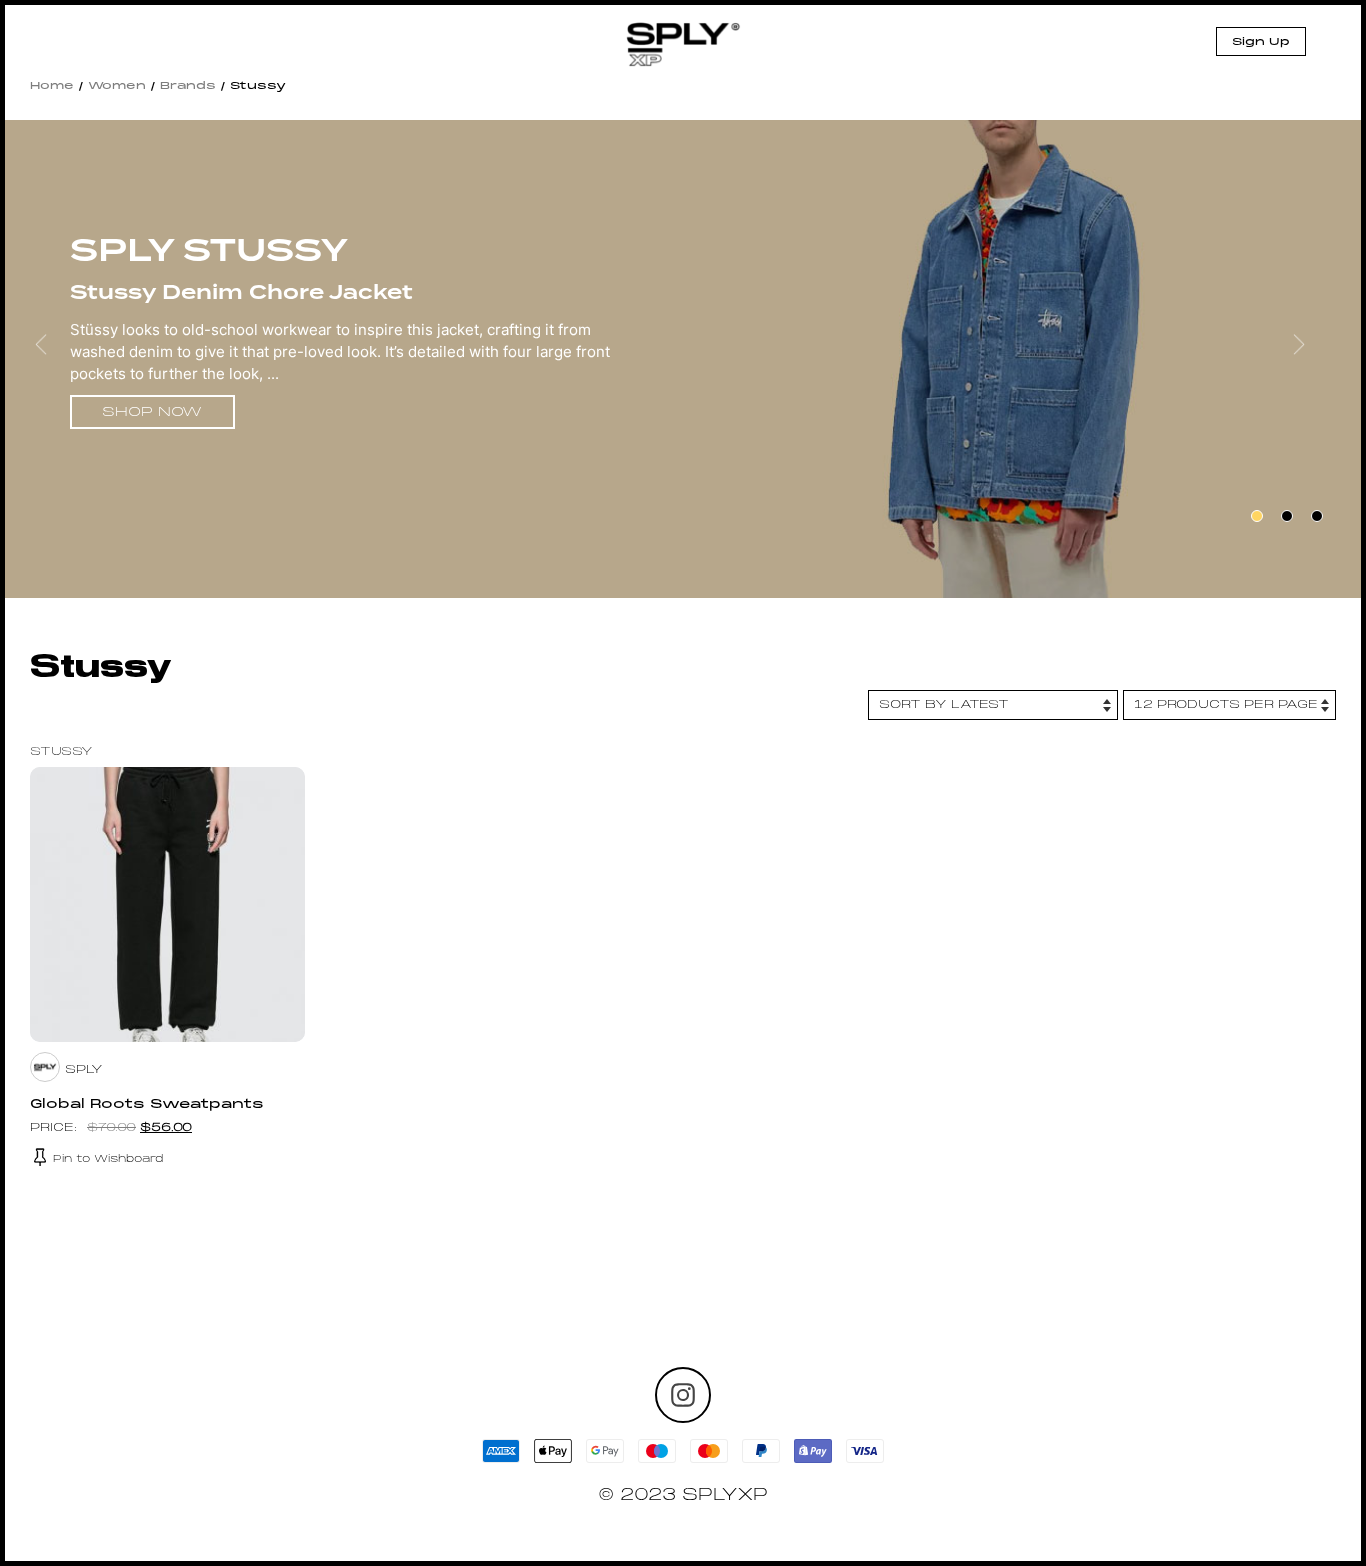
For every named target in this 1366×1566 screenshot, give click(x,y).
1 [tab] (1257, 516)
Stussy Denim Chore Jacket (241, 292)
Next (1312, 359)
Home (52, 86)
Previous (54, 359)
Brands (188, 86)
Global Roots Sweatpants (147, 1105)
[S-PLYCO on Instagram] (683, 1395)
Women (117, 86)
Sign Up (1261, 42)
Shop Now (152, 412)
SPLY (84, 1070)
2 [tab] (1287, 516)
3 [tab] (1317, 516)
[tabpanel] (683, 362)
